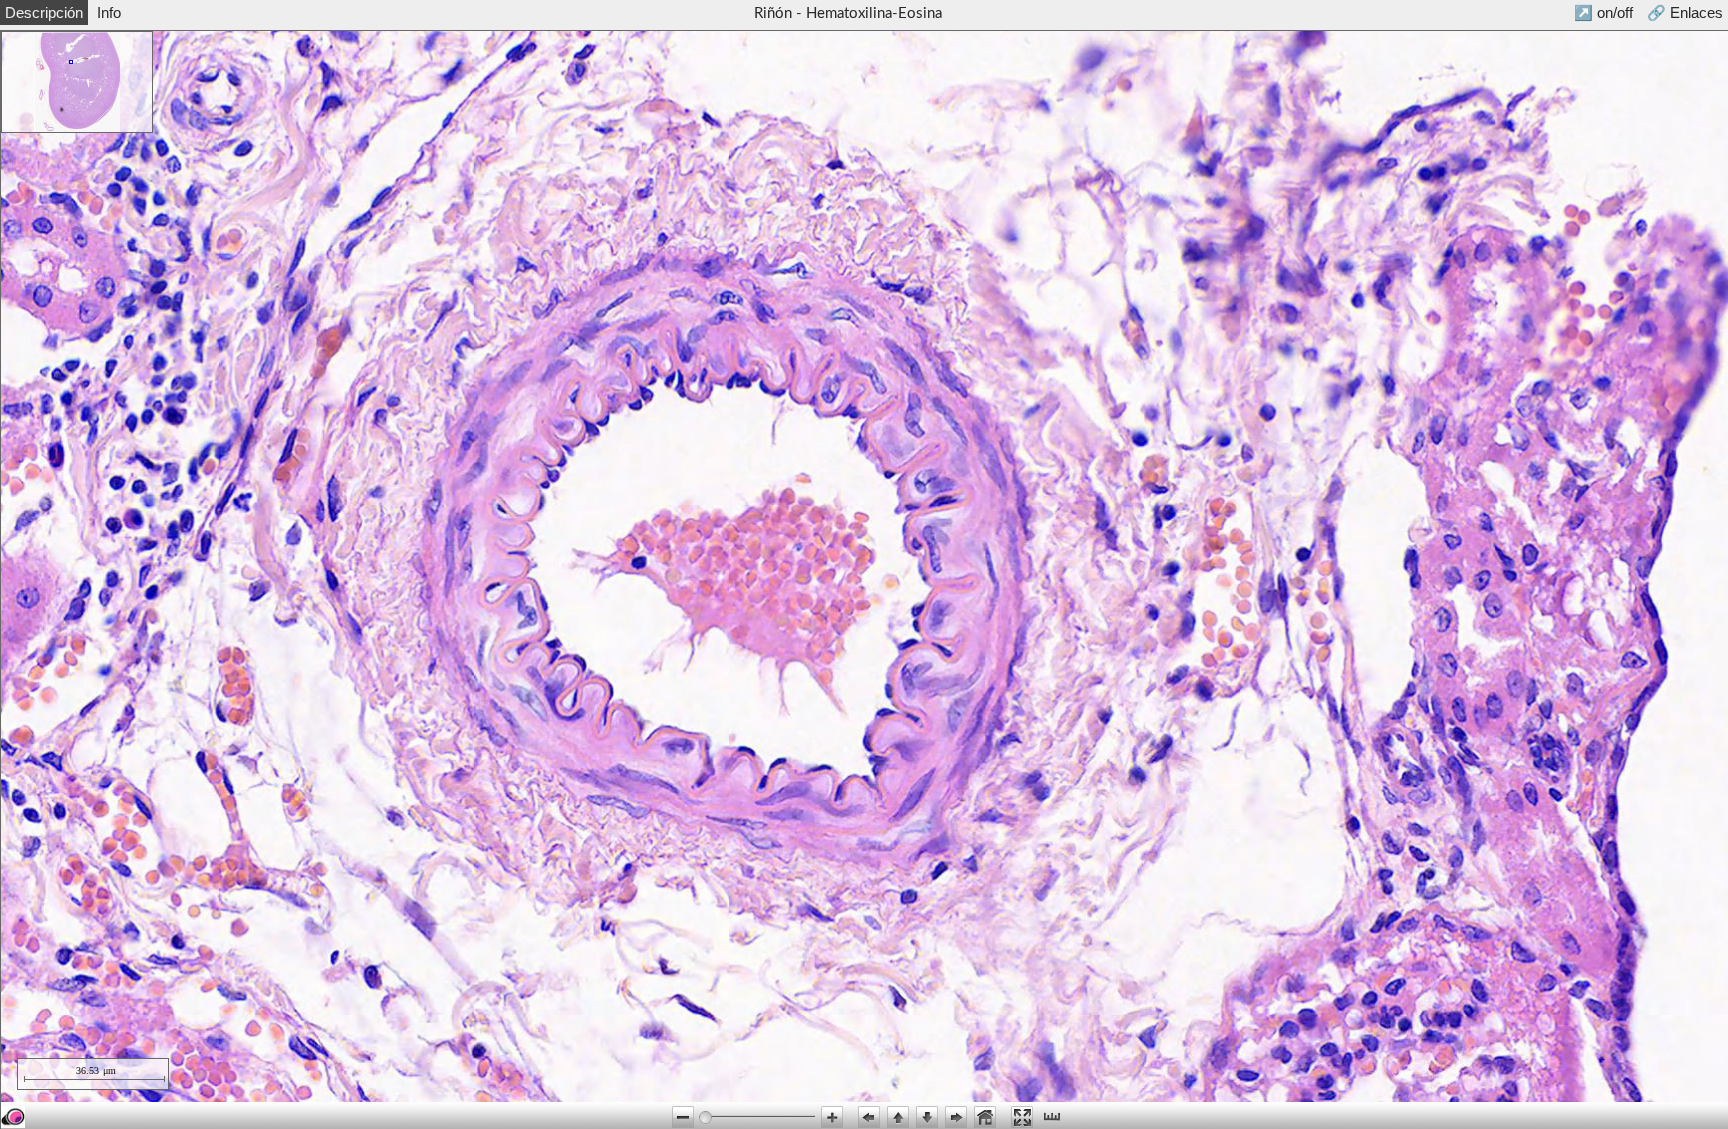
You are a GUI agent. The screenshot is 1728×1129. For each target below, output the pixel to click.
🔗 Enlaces (1685, 12)
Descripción (44, 12)
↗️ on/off (1603, 12)
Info (109, 12)
